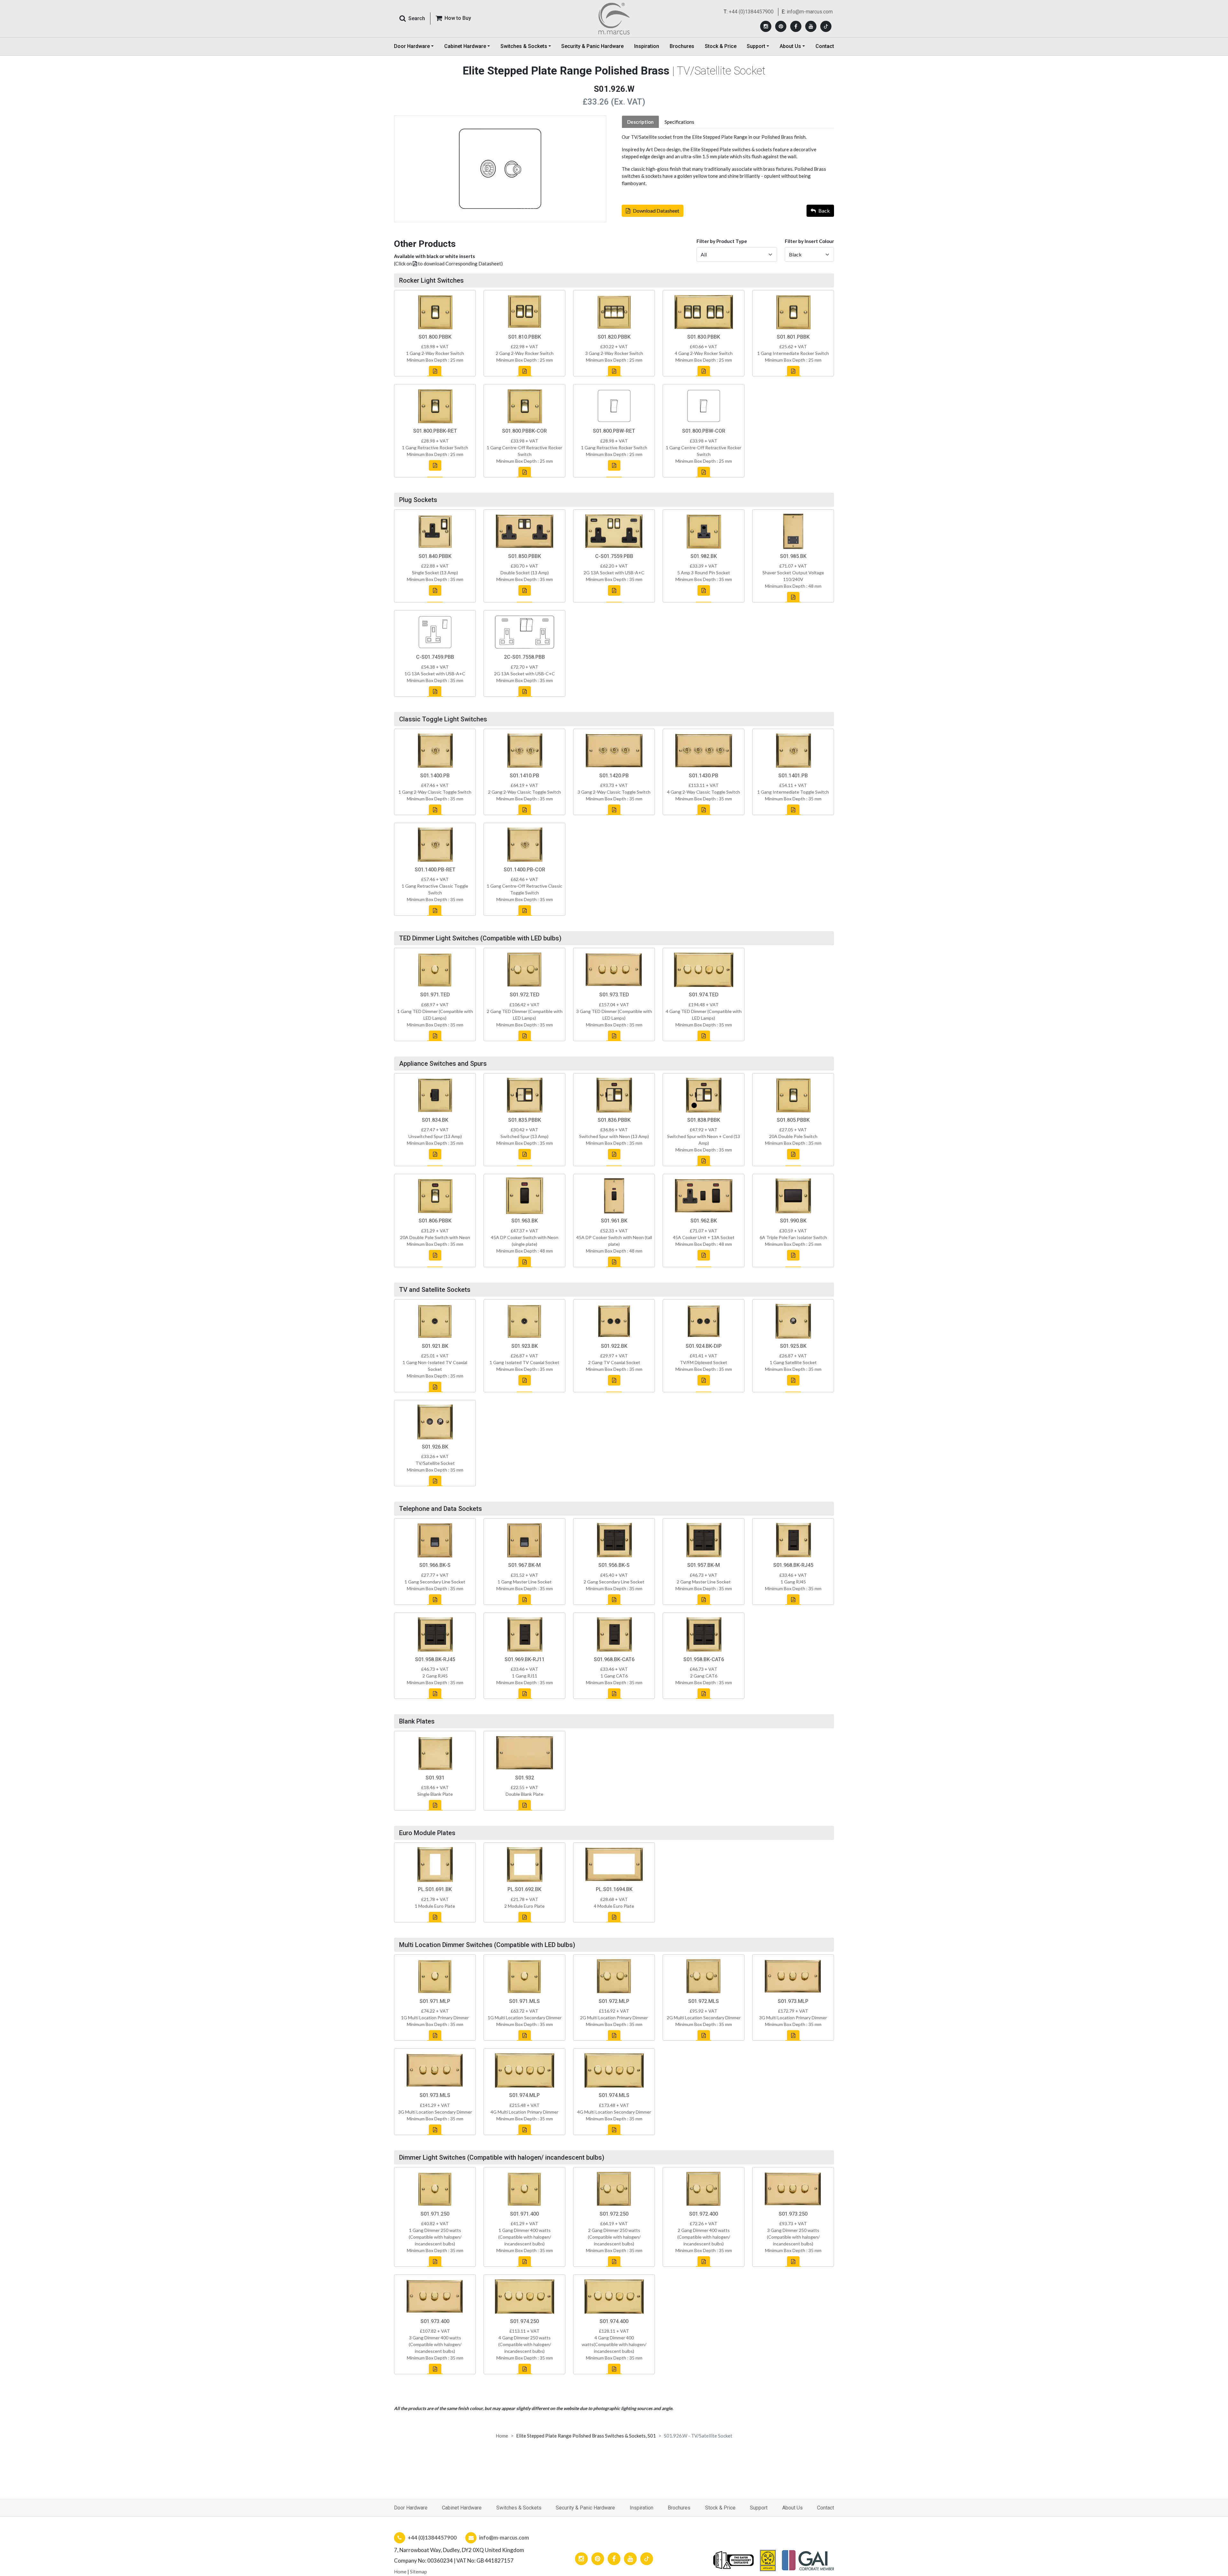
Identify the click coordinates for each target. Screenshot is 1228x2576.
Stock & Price (721, 46)
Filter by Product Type (722, 241)
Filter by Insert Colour (809, 241)
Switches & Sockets (519, 2508)
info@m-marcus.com (810, 12)
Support (759, 2508)
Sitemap (418, 2572)
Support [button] (756, 46)
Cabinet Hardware (462, 2508)
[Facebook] (796, 26)
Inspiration (647, 46)
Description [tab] (640, 122)
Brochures (682, 46)
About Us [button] (790, 46)
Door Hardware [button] (412, 46)
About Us (792, 2508)
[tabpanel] (728, 160)
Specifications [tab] (679, 122)
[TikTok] (826, 26)
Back (824, 211)
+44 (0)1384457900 (751, 12)
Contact (825, 46)
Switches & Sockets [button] (524, 46)
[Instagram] (766, 26)
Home (502, 2436)
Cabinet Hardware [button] (465, 46)
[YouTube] (811, 26)
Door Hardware (411, 2508)
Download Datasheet (656, 211)
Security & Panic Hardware (592, 46)
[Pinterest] (781, 26)
